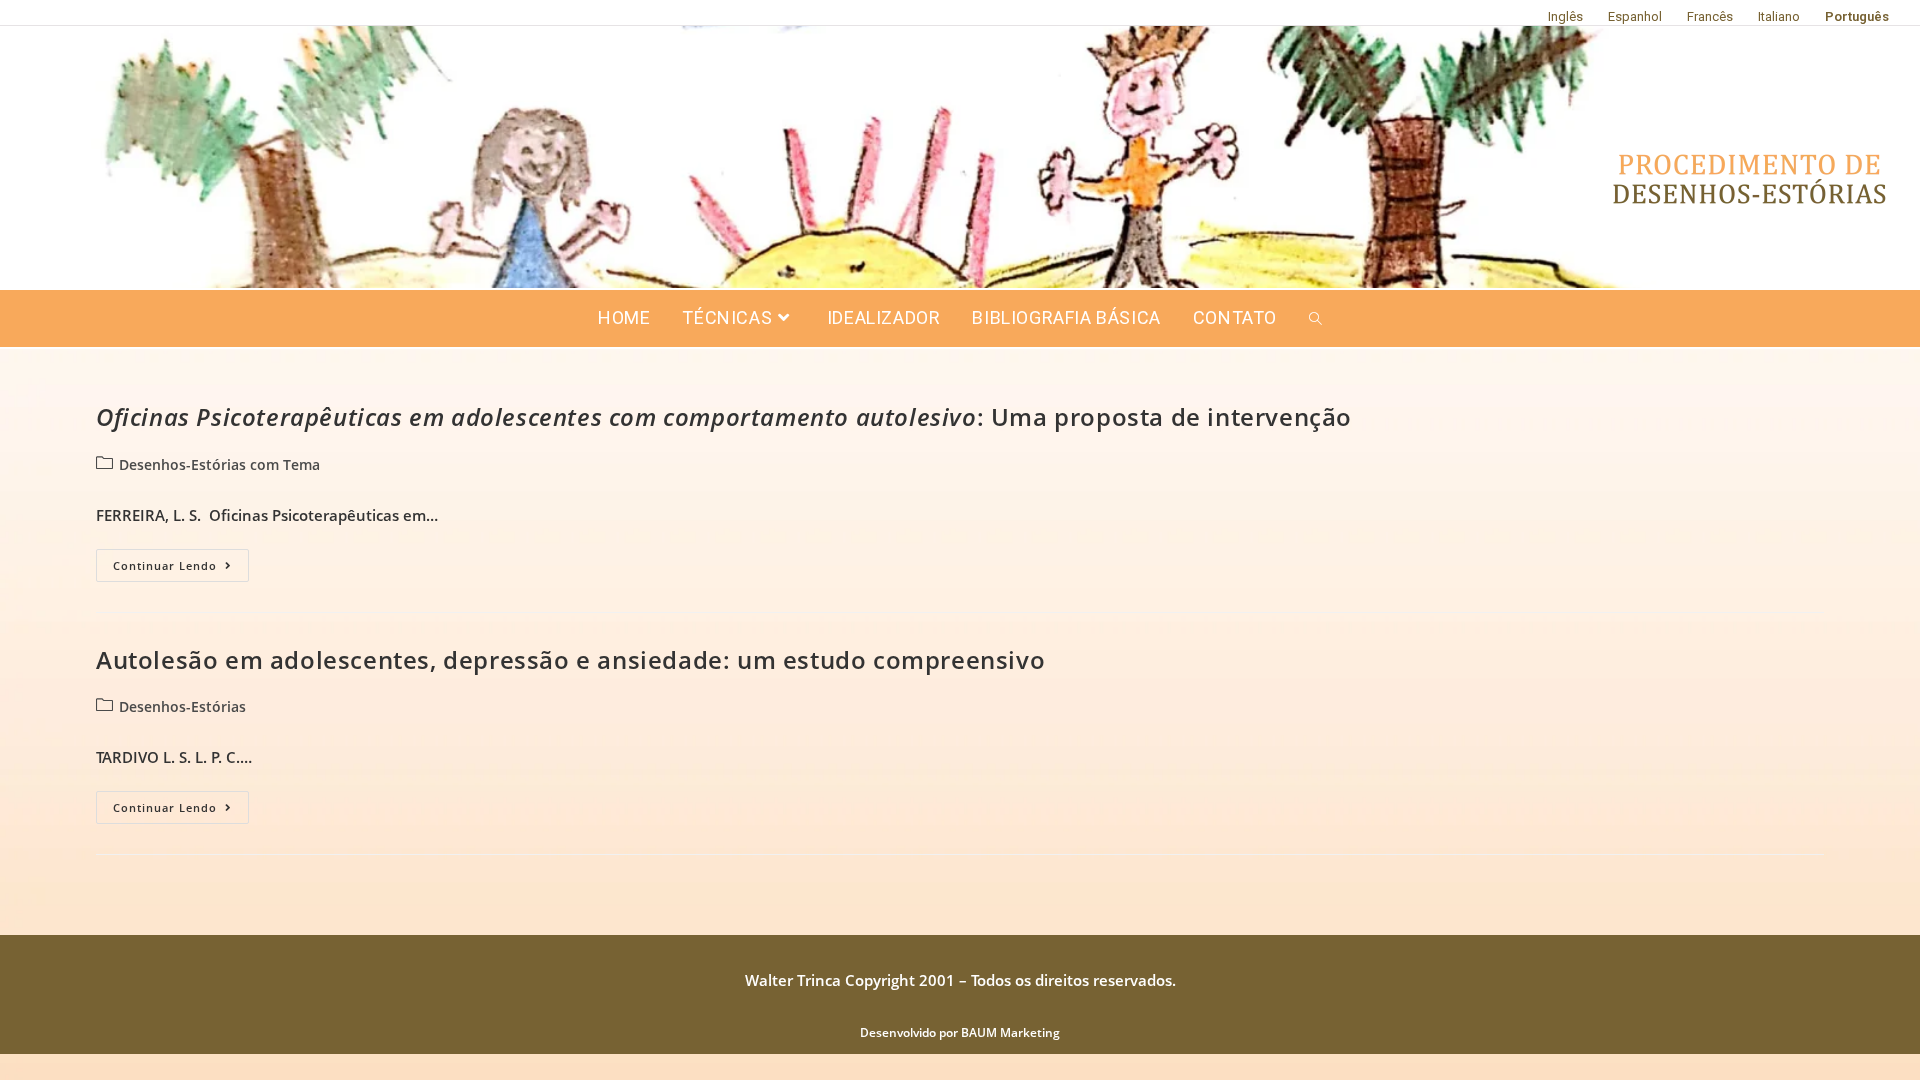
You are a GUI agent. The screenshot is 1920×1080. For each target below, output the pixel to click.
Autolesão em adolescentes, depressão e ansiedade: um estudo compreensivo (570, 659)
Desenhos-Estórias (182, 706)
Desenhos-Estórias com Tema (219, 464)
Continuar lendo (181, 561)
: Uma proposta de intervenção (724, 416)
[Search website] (1315, 319)
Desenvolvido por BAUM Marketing (960, 1032)
